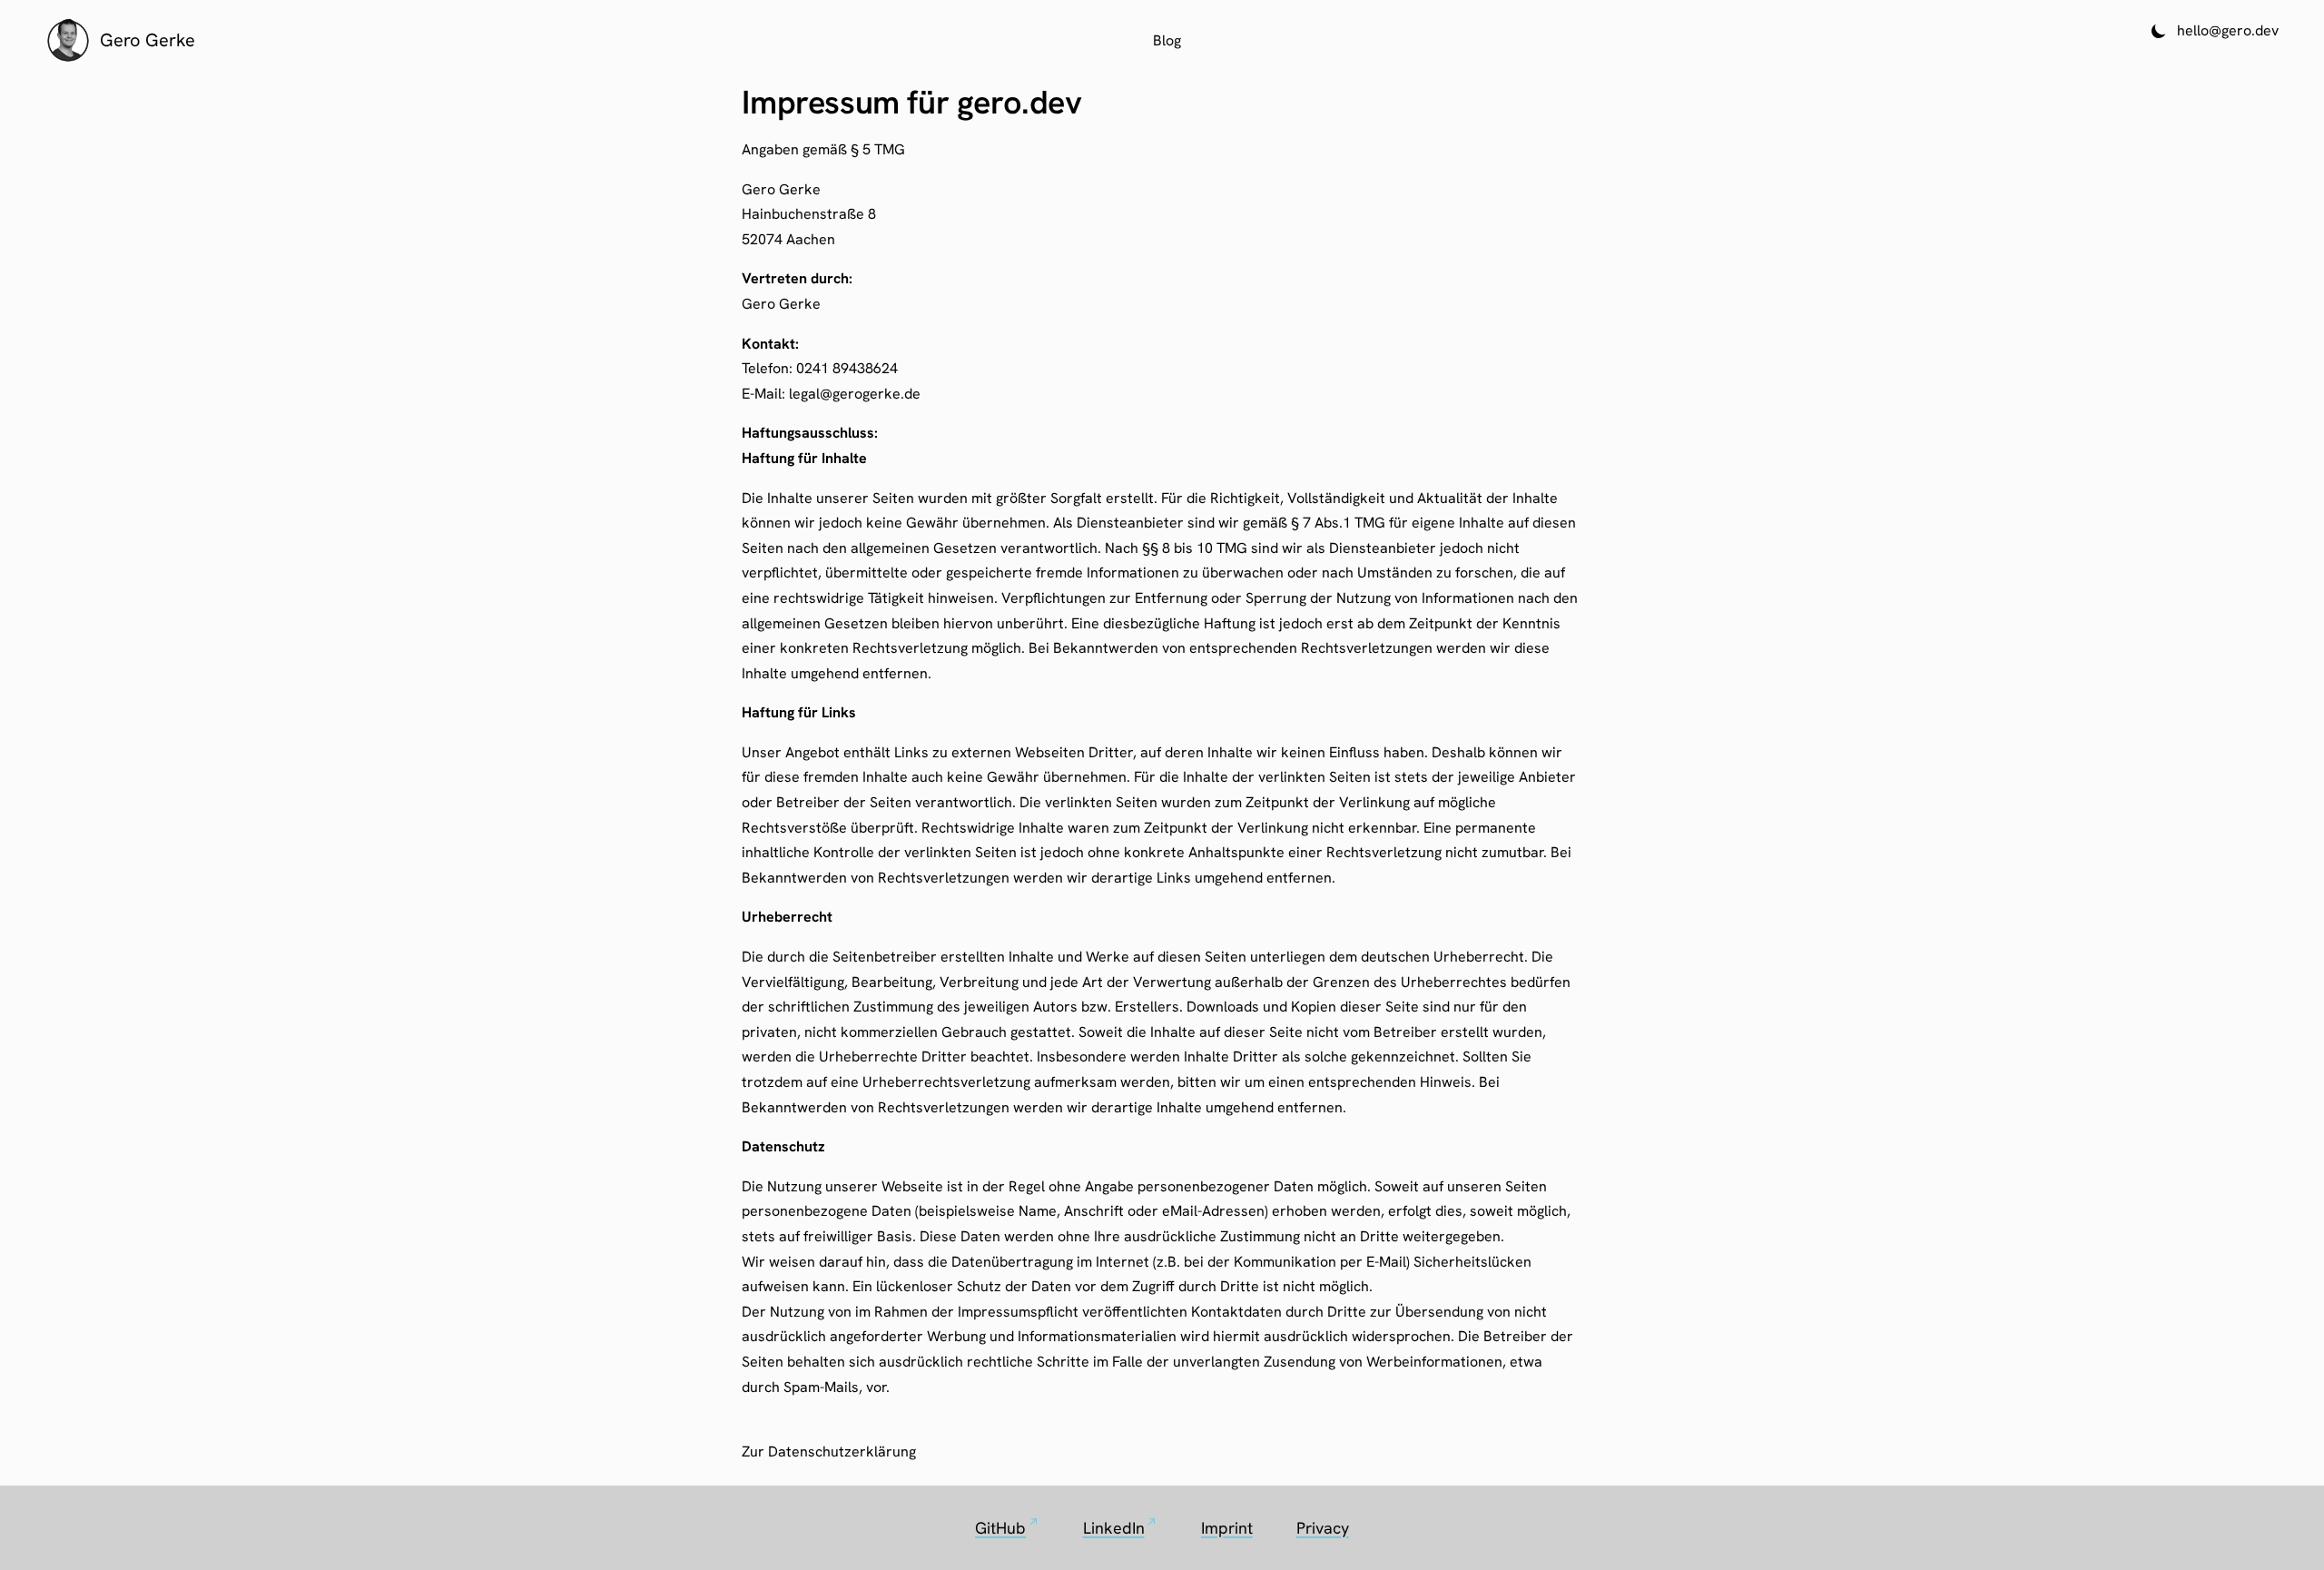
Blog (1167, 40)
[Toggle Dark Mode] (2159, 31)
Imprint (1227, 1528)
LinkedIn (1120, 1526)
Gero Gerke (148, 40)
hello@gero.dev (2228, 30)
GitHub (1007, 1526)
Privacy (1323, 1528)
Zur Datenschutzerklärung (829, 1452)
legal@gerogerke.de (855, 394)
